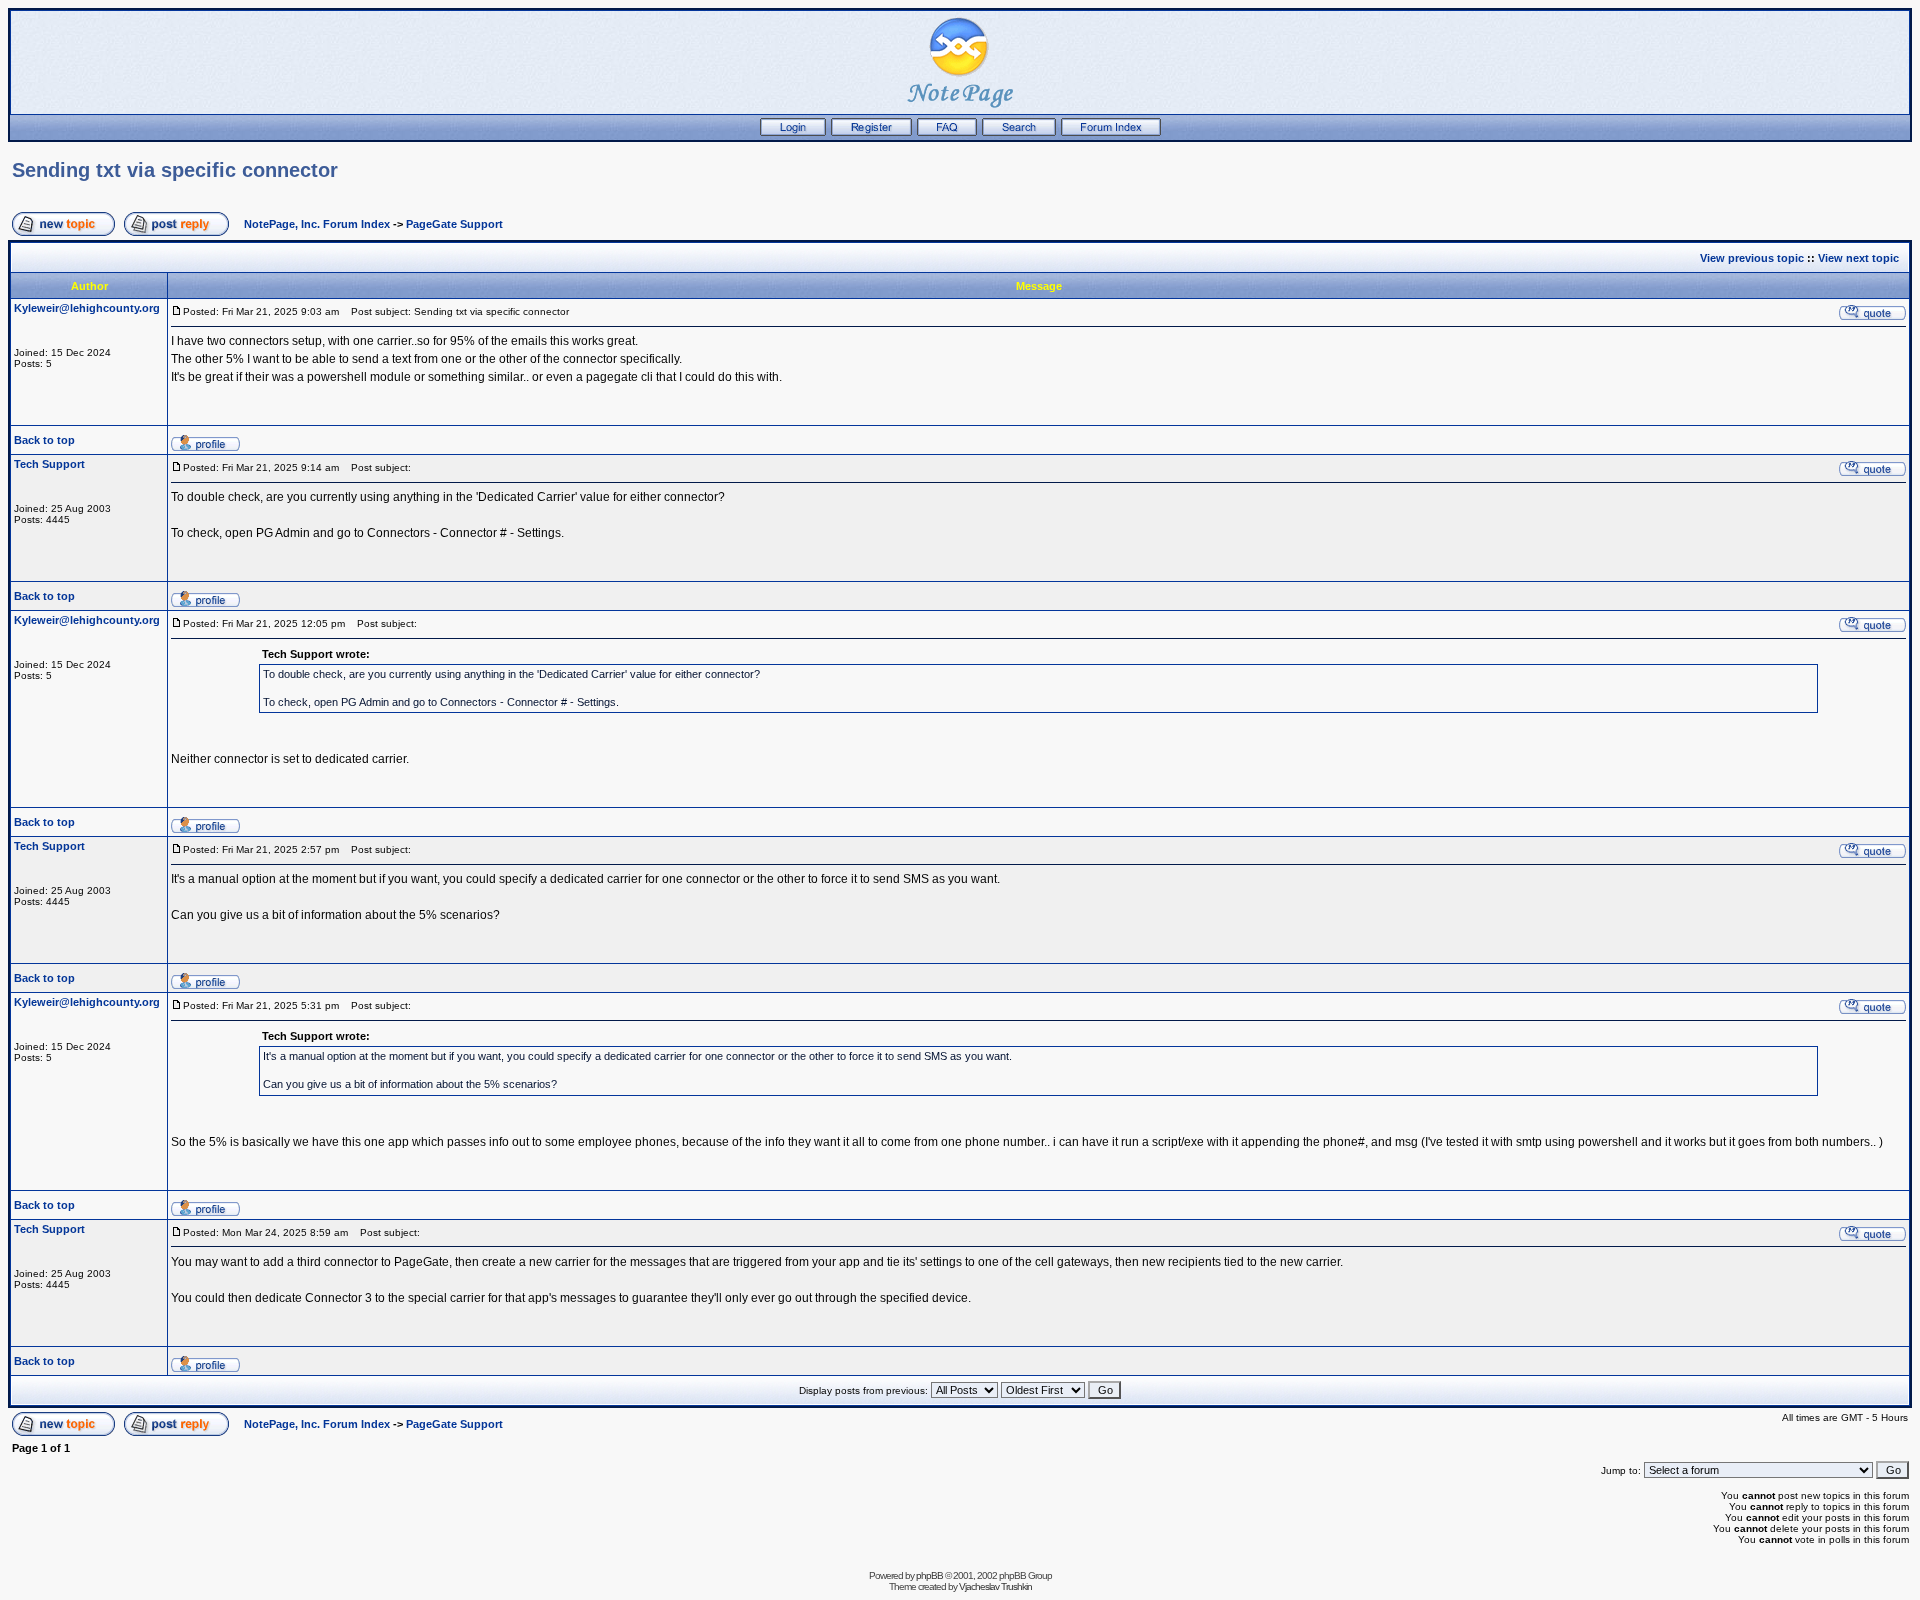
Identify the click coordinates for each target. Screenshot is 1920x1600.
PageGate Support (454, 224)
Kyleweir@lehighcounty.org (87, 308)
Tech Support (49, 464)
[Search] (1019, 132)
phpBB (929, 1575)
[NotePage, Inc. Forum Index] (1111, 132)
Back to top (44, 440)
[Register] (871, 132)
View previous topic (1752, 258)
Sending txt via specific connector (175, 170)
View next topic (1858, 258)
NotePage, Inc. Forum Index (317, 224)
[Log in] (793, 132)
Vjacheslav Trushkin (995, 1586)
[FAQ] (947, 132)
